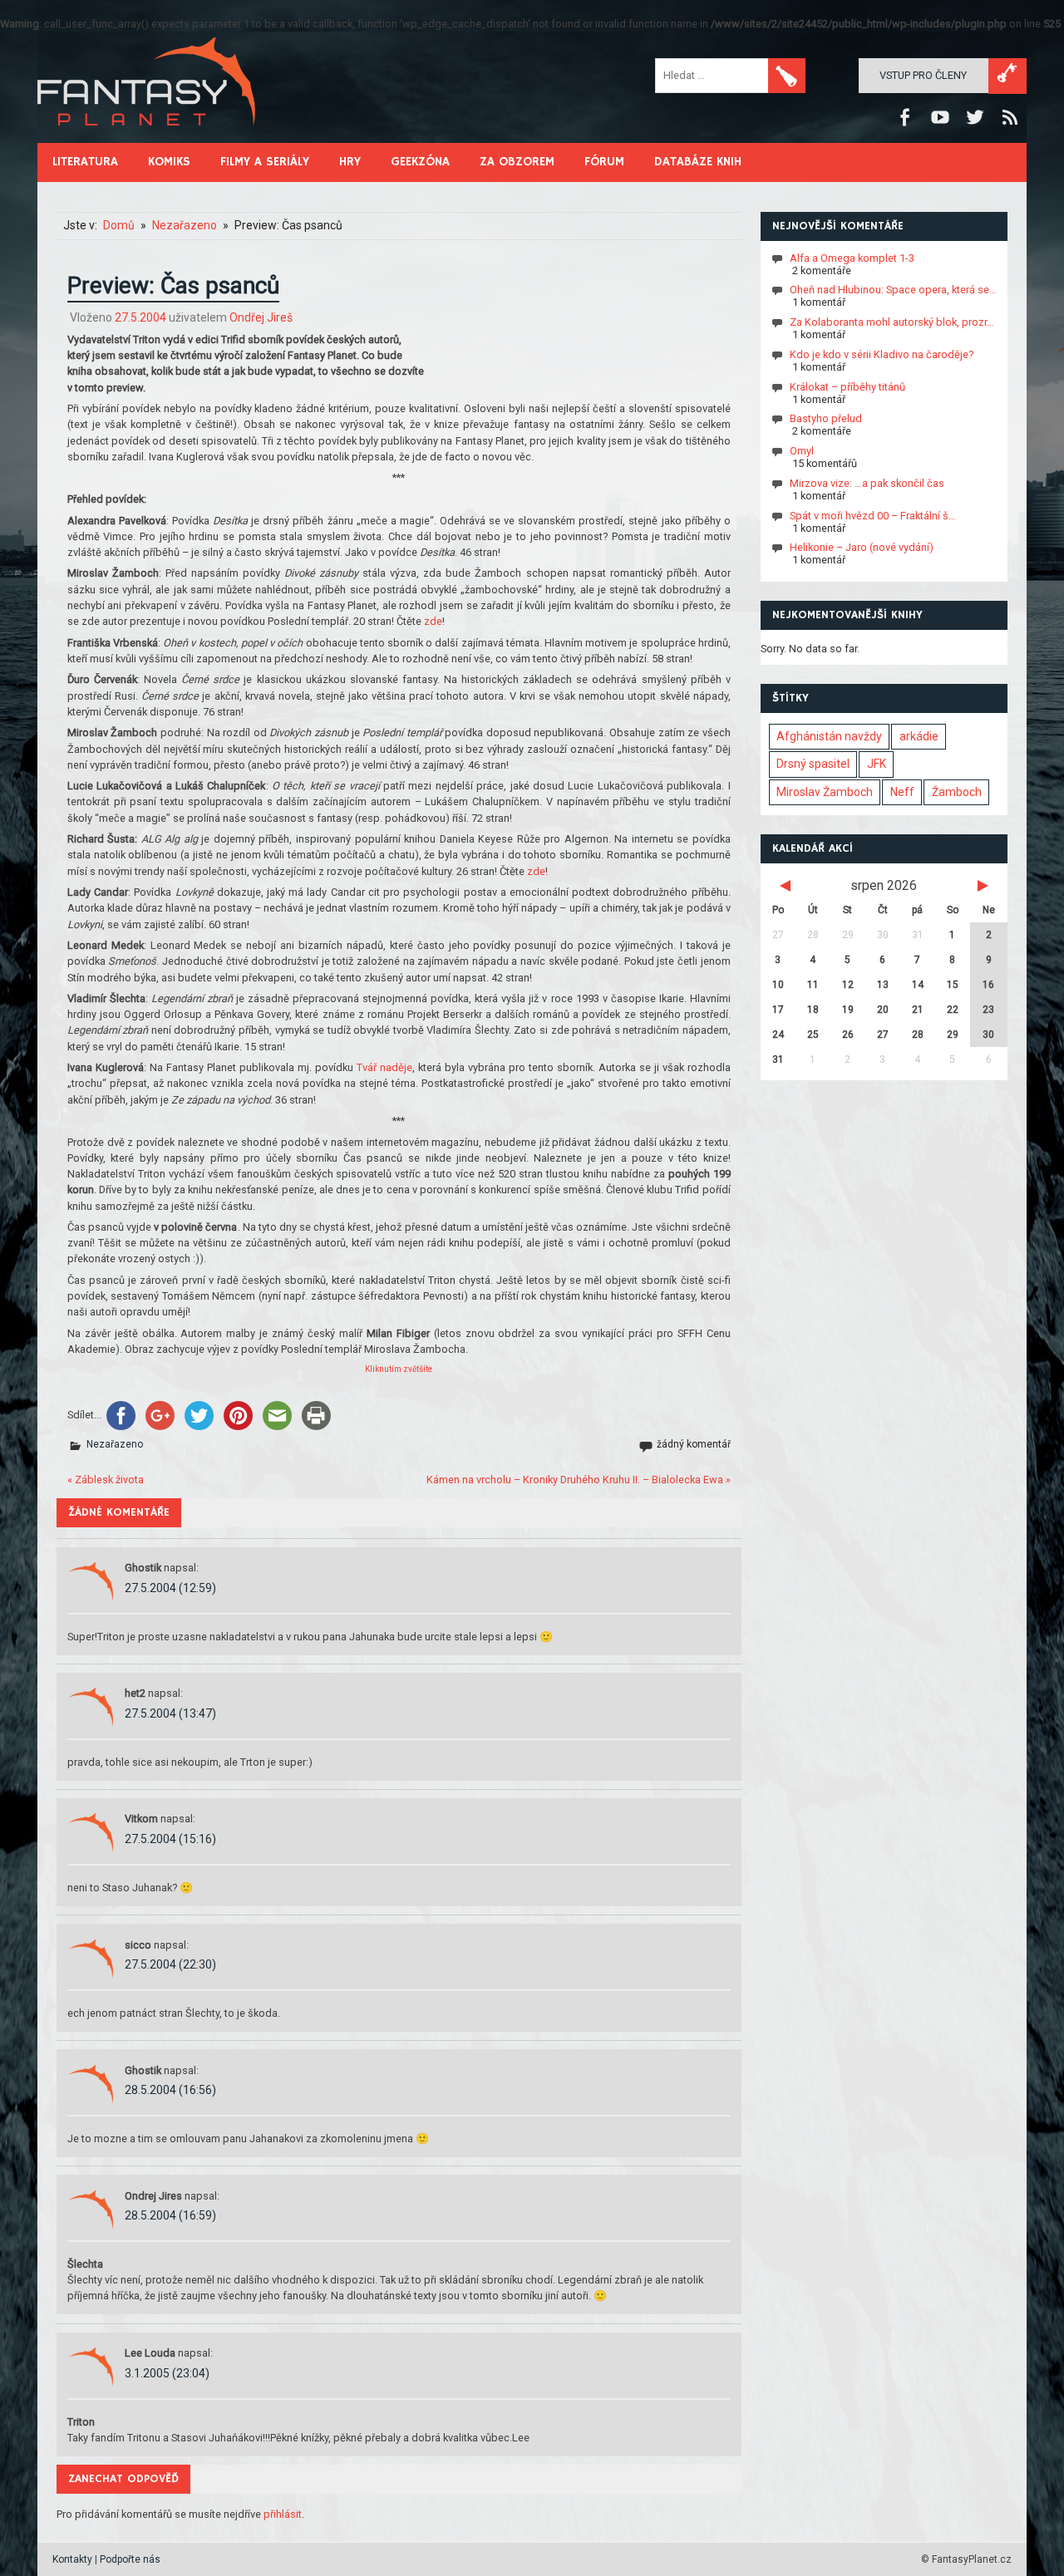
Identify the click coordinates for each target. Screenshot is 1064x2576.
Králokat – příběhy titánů (847, 386)
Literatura (85, 162)
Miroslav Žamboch (825, 792)
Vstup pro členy (923, 75)
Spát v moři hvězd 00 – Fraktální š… (873, 515)
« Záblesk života (106, 1480)
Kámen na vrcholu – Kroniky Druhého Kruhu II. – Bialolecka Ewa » (579, 1480)
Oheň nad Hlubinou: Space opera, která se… (893, 290)
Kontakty (72, 2559)
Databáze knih (698, 162)
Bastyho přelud (826, 418)
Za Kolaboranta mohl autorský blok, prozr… (892, 322)
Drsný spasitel (813, 764)
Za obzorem (517, 162)
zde (433, 621)
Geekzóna (420, 162)
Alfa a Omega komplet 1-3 (852, 257)
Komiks (169, 162)
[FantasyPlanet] (147, 139)
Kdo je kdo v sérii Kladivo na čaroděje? (882, 354)
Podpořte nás (130, 2559)
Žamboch (957, 792)
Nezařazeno (115, 1444)
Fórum (604, 162)
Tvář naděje (384, 1067)
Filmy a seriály (265, 162)
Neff (902, 792)
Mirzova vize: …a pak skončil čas (867, 483)
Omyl (802, 451)
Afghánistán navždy (829, 736)
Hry (350, 162)
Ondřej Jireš (261, 317)
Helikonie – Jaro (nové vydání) (862, 547)
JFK (877, 764)
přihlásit (283, 2514)
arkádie (919, 736)
